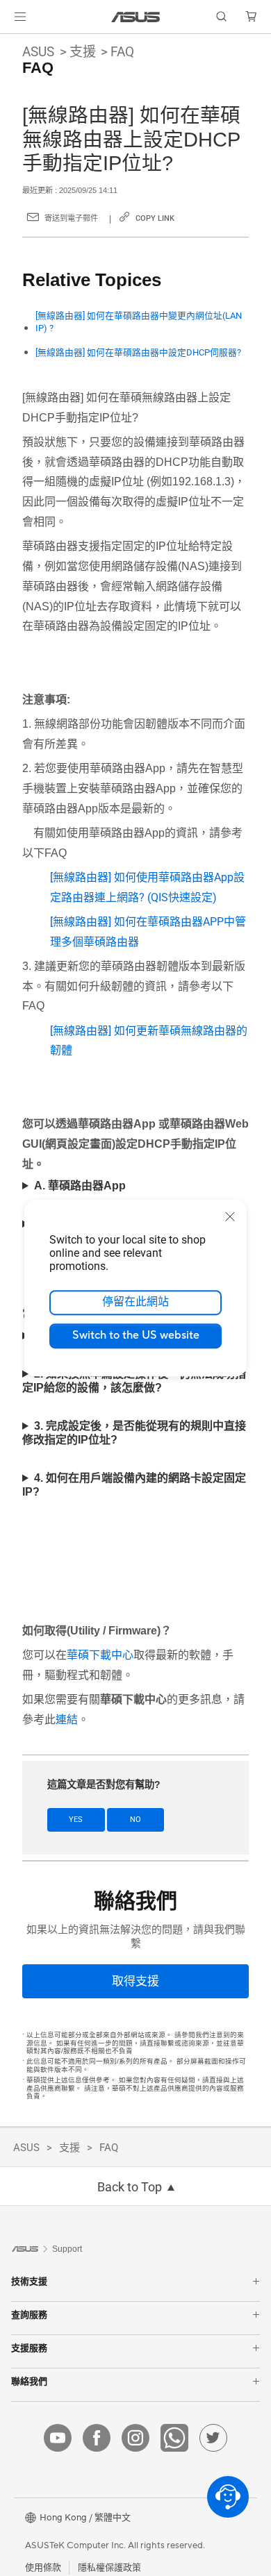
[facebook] (97, 2438)
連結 (67, 1720)
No (135, 1820)
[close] (230, 1216)
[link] (136, 17)
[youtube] (58, 2438)
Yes (76, 1820)
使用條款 (43, 2568)
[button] (20, 17)
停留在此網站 (135, 1302)
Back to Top (130, 2187)
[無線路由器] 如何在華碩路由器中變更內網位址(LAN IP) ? (139, 322)
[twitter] (213, 2438)
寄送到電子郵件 (71, 218)
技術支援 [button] (29, 2281)
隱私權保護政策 (109, 2568)
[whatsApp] (174, 2438)
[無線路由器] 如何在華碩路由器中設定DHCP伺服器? (138, 352)
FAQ (122, 52)
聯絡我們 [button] (29, 2381)
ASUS (38, 52)
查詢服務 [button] (29, 2315)
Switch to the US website (136, 1335)
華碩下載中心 (100, 1655)
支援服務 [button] (29, 2348)
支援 (83, 52)
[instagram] (135, 2438)
